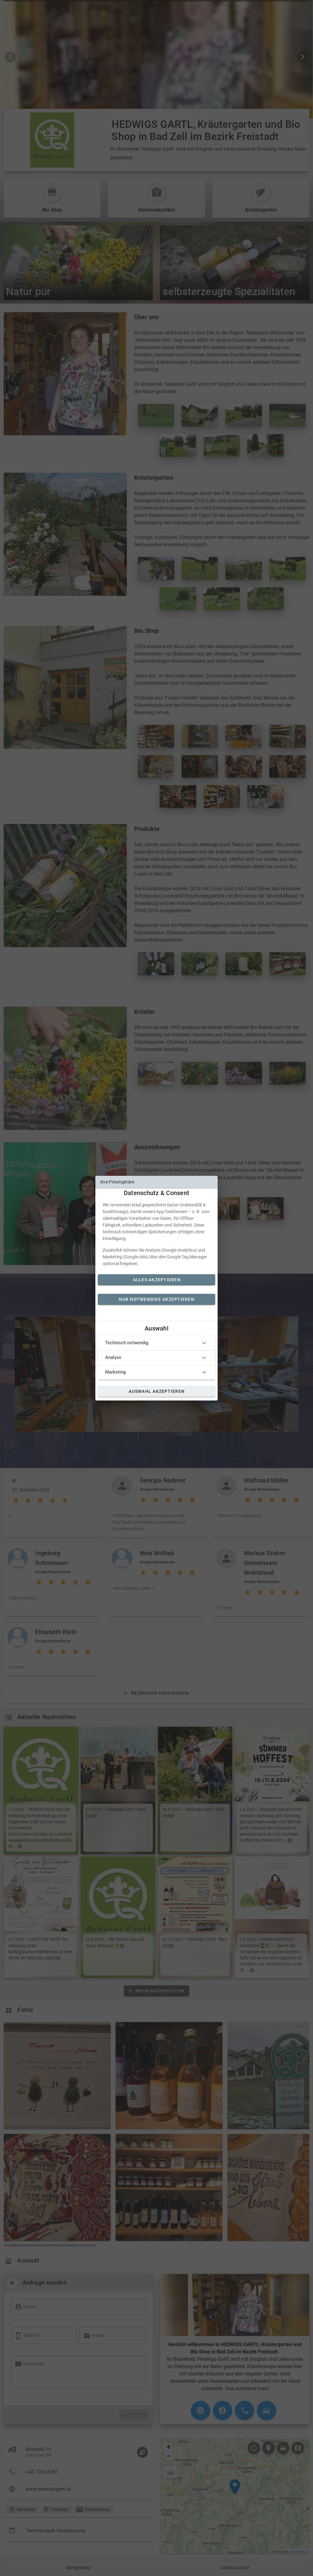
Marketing (115, 1372)
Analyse (113, 1357)
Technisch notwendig (127, 1343)
